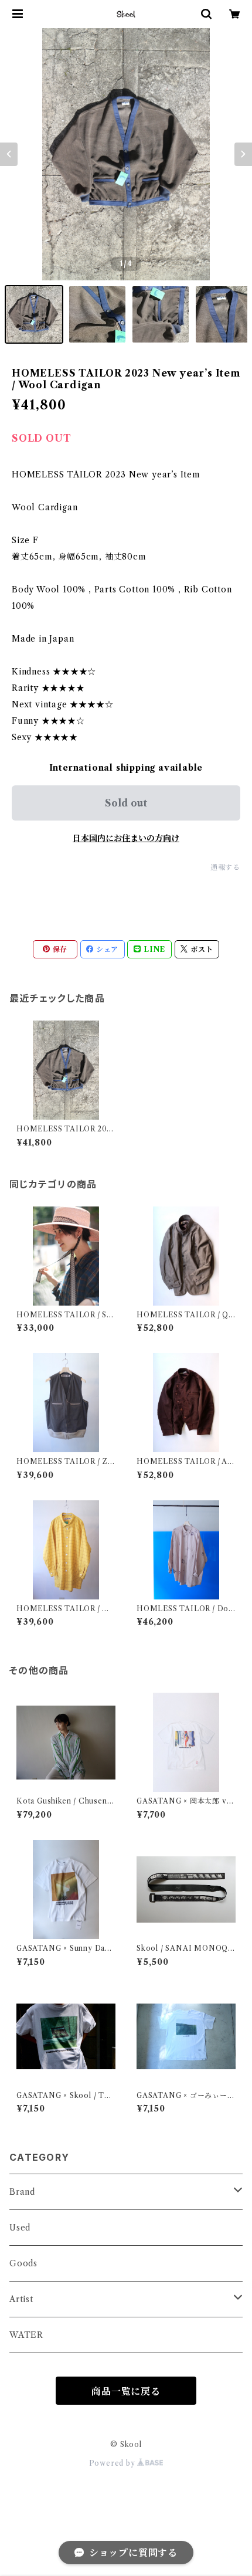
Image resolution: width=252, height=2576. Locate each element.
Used (20, 2228)
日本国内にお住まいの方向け (126, 838)
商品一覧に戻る (126, 2391)
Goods (23, 2263)
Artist (21, 2299)
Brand (22, 2192)
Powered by (113, 2463)
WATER (26, 2335)
